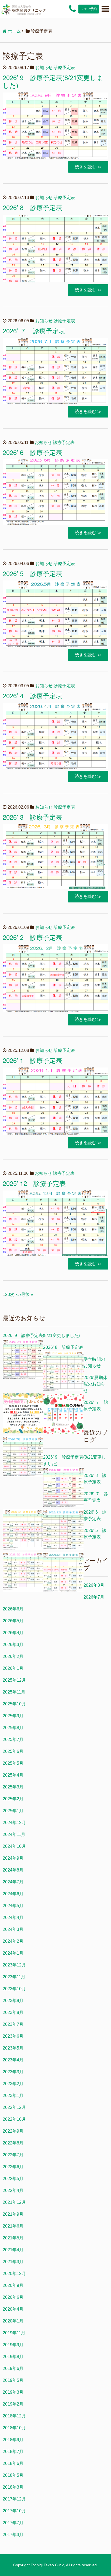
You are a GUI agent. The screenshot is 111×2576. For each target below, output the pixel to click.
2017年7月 (13, 2523)
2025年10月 (14, 1704)
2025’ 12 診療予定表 (34, 1183)
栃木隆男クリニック (29, 10)
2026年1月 (13, 1668)
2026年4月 (13, 1633)
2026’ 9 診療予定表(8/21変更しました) (53, 81)
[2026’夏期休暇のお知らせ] (63, 1415)
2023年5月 (13, 2048)
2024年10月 (14, 1846)
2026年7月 (94, 1597)
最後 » (27, 1294)
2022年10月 (14, 2119)
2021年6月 (13, 2226)
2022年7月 (13, 2155)
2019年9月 (13, 2345)
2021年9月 (13, 2214)
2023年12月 (14, 1965)
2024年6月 (13, 1894)
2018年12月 (14, 2416)
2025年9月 (13, 1716)
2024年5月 (13, 1906)
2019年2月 (13, 2404)
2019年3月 (13, 2392)
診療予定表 (64, 68)
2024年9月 (13, 1858)
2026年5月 (13, 1621)
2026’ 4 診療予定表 (32, 695)
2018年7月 (13, 2452)
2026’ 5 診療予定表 (32, 573)
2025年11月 (14, 1692)
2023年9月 (13, 2001)
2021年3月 (13, 2262)
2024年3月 (13, 1929)
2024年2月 (13, 1941)
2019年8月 (13, 2357)
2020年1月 (13, 2321)
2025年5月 (13, 1763)
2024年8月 (13, 1870)
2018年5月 (13, 2475)
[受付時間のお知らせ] (23, 1414)
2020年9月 (13, 2285)
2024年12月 (14, 1823)
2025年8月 (13, 1728)
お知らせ (44, 68)
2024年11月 (14, 1834)
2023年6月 (13, 2036)
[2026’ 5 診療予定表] (63, 1573)
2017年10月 (14, 2511)
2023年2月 (13, 2084)
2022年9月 (13, 2131)
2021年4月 (13, 2250)
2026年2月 (13, 1656)
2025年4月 (13, 1775)
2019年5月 (13, 2380)
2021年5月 (13, 2238)
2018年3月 (13, 2487)
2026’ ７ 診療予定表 (34, 331)
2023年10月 (14, 1989)
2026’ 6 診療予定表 (32, 452)
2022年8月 (13, 2143)
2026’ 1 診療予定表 (32, 1060)
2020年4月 (13, 2309)
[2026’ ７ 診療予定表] (23, 1457)
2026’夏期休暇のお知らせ (95, 1384)
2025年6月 (13, 1751)
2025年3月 (13, 1787)
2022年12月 (14, 2107)
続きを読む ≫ (88, 167)
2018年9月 (13, 2440)
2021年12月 (14, 2202)
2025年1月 (13, 1811)
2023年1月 (13, 2096)
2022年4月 (13, 2190)
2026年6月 (13, 1609)
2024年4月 (13, 1918)
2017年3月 (13, 2535)
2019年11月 (14, 2333)
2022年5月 (13, 2179)
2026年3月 (13, 1645)
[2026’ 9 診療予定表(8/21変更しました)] (23, 1360)
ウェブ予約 (89, 9)
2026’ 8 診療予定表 (32, 207)
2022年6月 (13, 2167)
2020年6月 (13, 2297)
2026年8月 (94, 1585)
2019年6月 (13, 2368)
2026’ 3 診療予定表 (32, 817)
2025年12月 (14, 1680)
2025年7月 (13, 1739)
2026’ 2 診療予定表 (32, 937)
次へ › (15, 1294)
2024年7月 (13, 1882)
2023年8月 (13, 2012)
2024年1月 (13, 1953)
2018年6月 (13, 2463)
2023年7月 (13, 2024)
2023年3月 (13, 2072)
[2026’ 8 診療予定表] (63, 1372)
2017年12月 (14, 2499)
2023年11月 (14, 1977)
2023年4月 (13, 2060)
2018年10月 (14, 2428)
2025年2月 (13, 1799)
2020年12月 (14, 2274)
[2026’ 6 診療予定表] (23, 1573)
